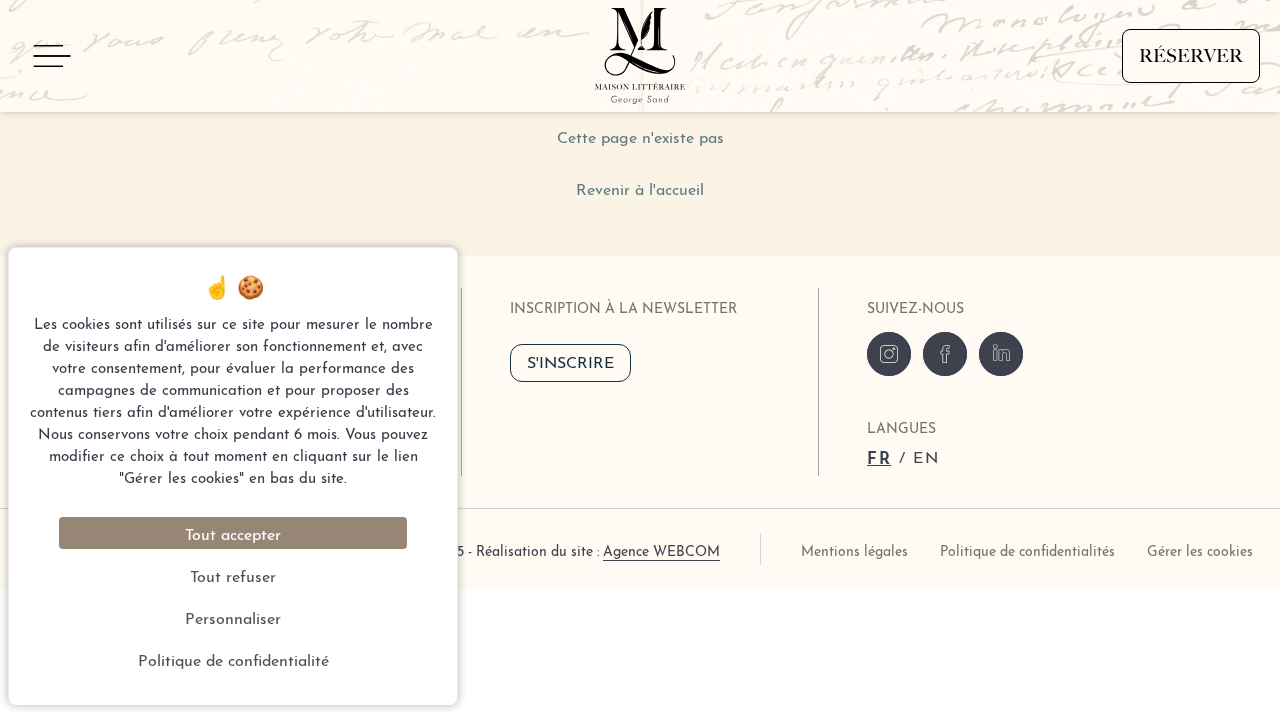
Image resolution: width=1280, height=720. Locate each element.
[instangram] (889, 354)
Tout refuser (233, 574)
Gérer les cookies (1200, 549)
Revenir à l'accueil (640, 187)
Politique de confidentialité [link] (233, 658)
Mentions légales (854, 549)
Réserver (1191, 56)
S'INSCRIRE (570, 360)
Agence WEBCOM (661, 549)
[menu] (52, 56)
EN (926, 455)
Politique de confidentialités (1027, 549)
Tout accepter (233, 532)
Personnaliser (233, 616)
